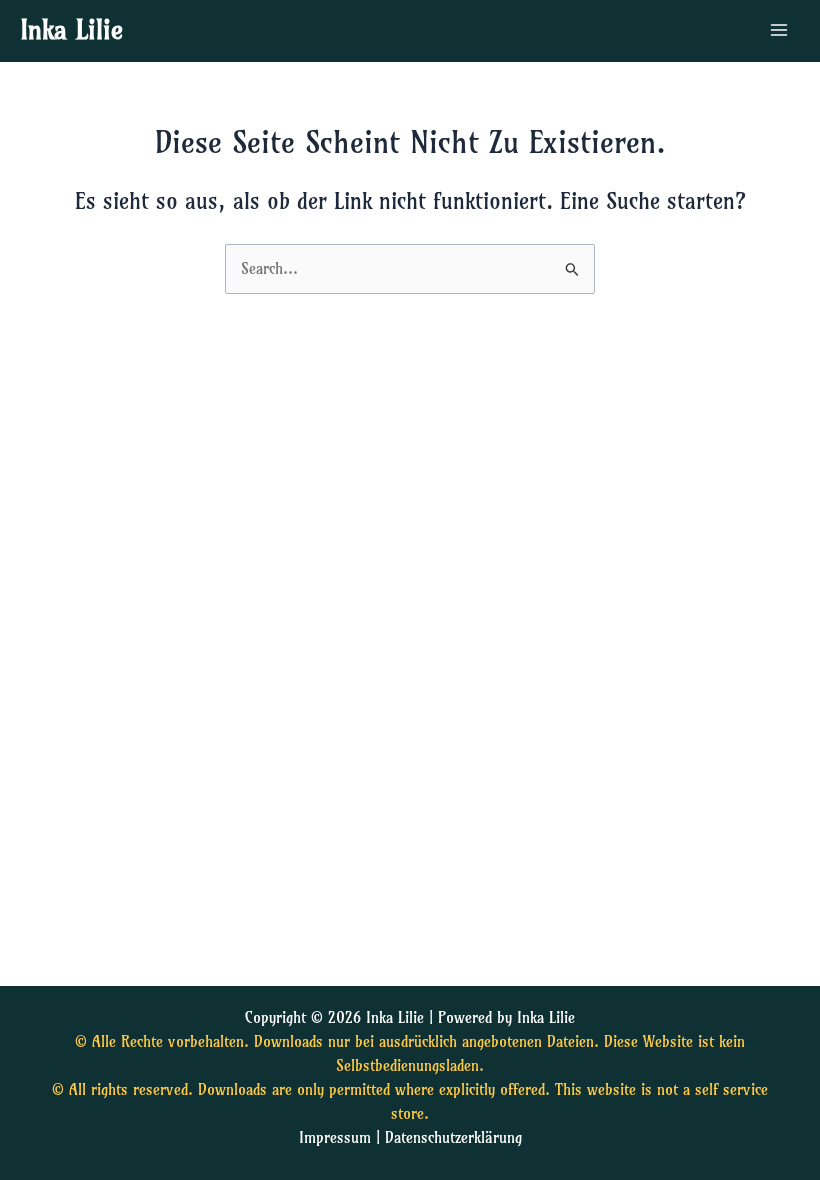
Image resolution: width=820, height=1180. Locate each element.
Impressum (335, 1138)
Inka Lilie (71, 30)
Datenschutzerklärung (453, 1138)
